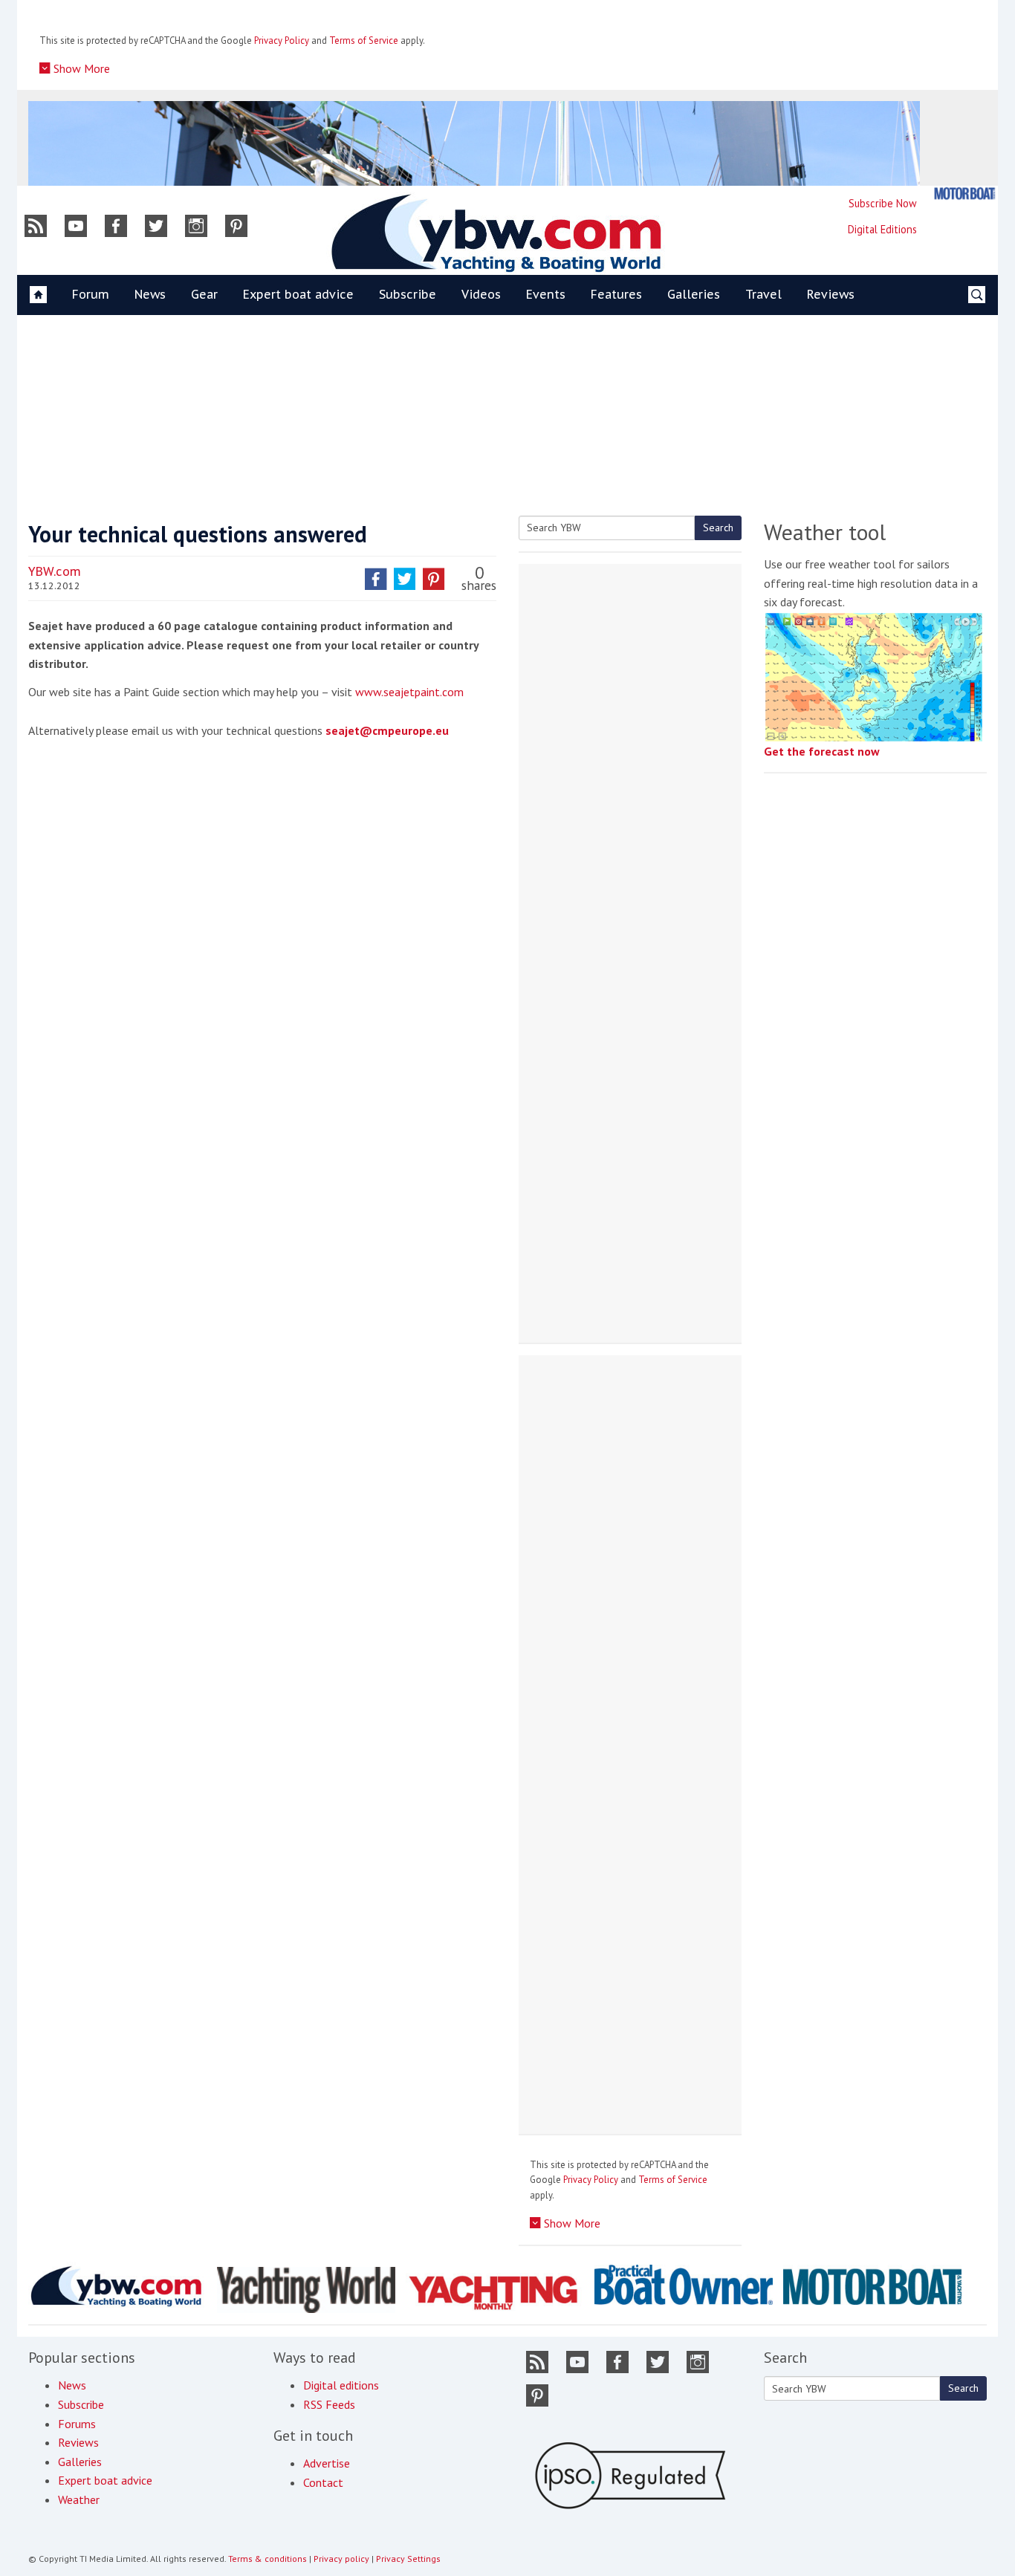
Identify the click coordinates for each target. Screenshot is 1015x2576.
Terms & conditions (267, 2559)
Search (718, 528)
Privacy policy (341, 2559)
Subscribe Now (883, 203)
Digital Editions (882, 229)
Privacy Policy (282, 40)
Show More (80, 68)
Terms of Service (364, 40)
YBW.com (55, 571)
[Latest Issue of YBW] (964, 194)
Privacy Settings (408, 2559)
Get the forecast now (822, 751)
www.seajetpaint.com (409, 692)
